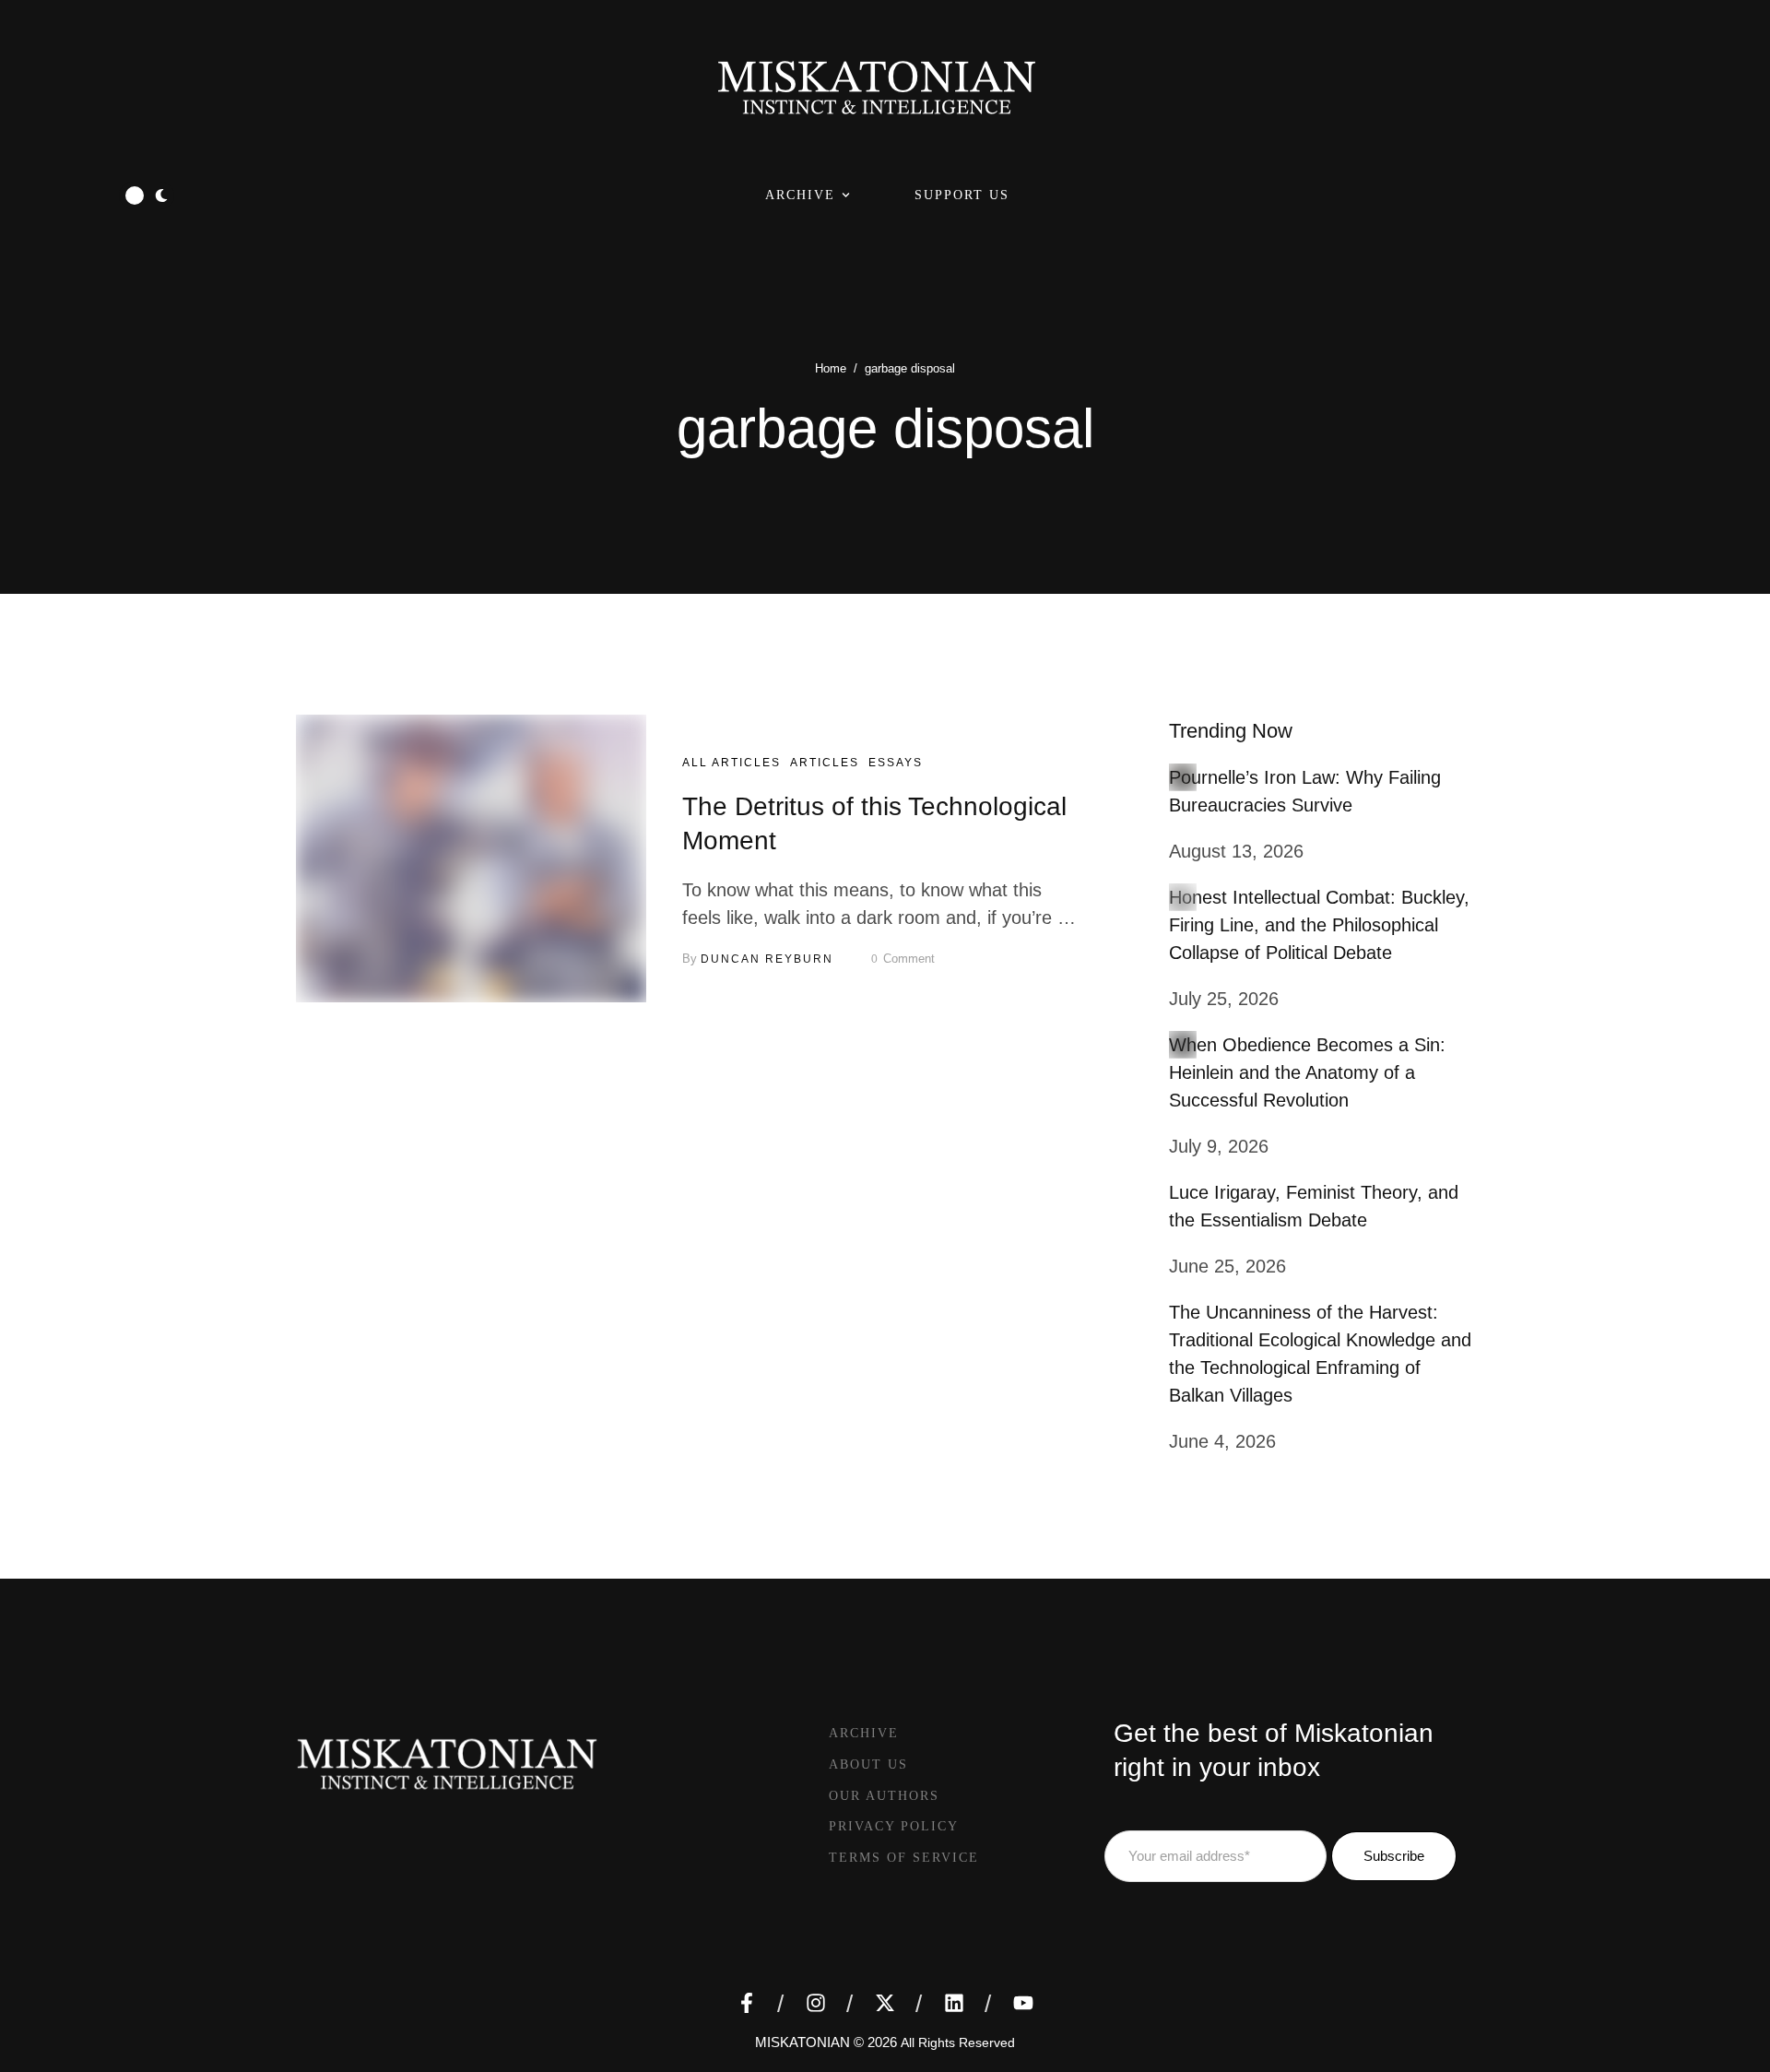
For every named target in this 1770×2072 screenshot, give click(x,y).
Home (831, 368)
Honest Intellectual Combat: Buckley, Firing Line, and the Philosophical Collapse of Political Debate (1319, 925)
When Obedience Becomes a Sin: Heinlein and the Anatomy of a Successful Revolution (1307, 1072)
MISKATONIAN (802, 2042)
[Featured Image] (471, 858)
